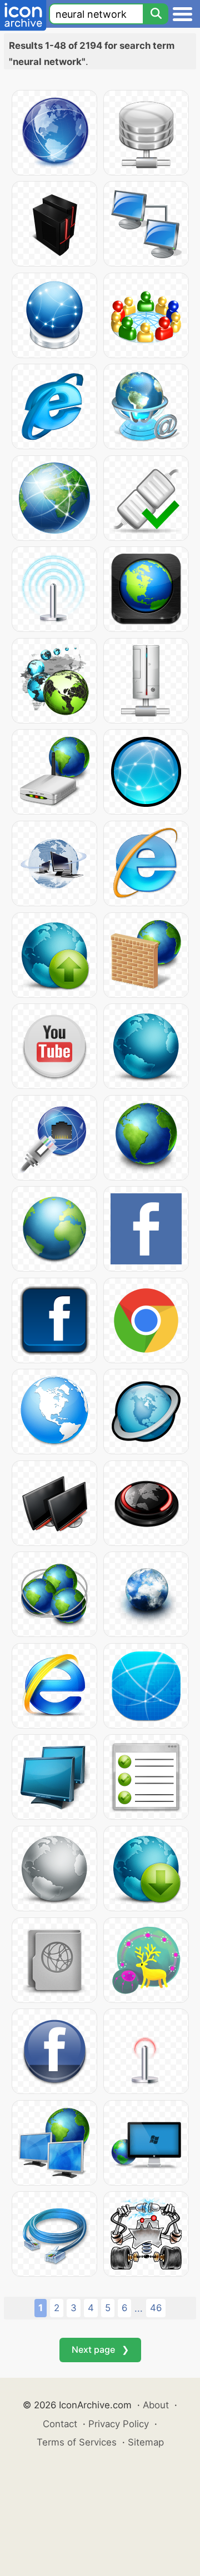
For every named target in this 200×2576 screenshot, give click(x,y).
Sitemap (146, 2442)
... (139, 2308)
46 (156, 2308)
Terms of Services (77, 2442)
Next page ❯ (100, 2349)
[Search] (156, 14)
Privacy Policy (119, 2424)
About (156, 2405)
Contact (60, 2424)
